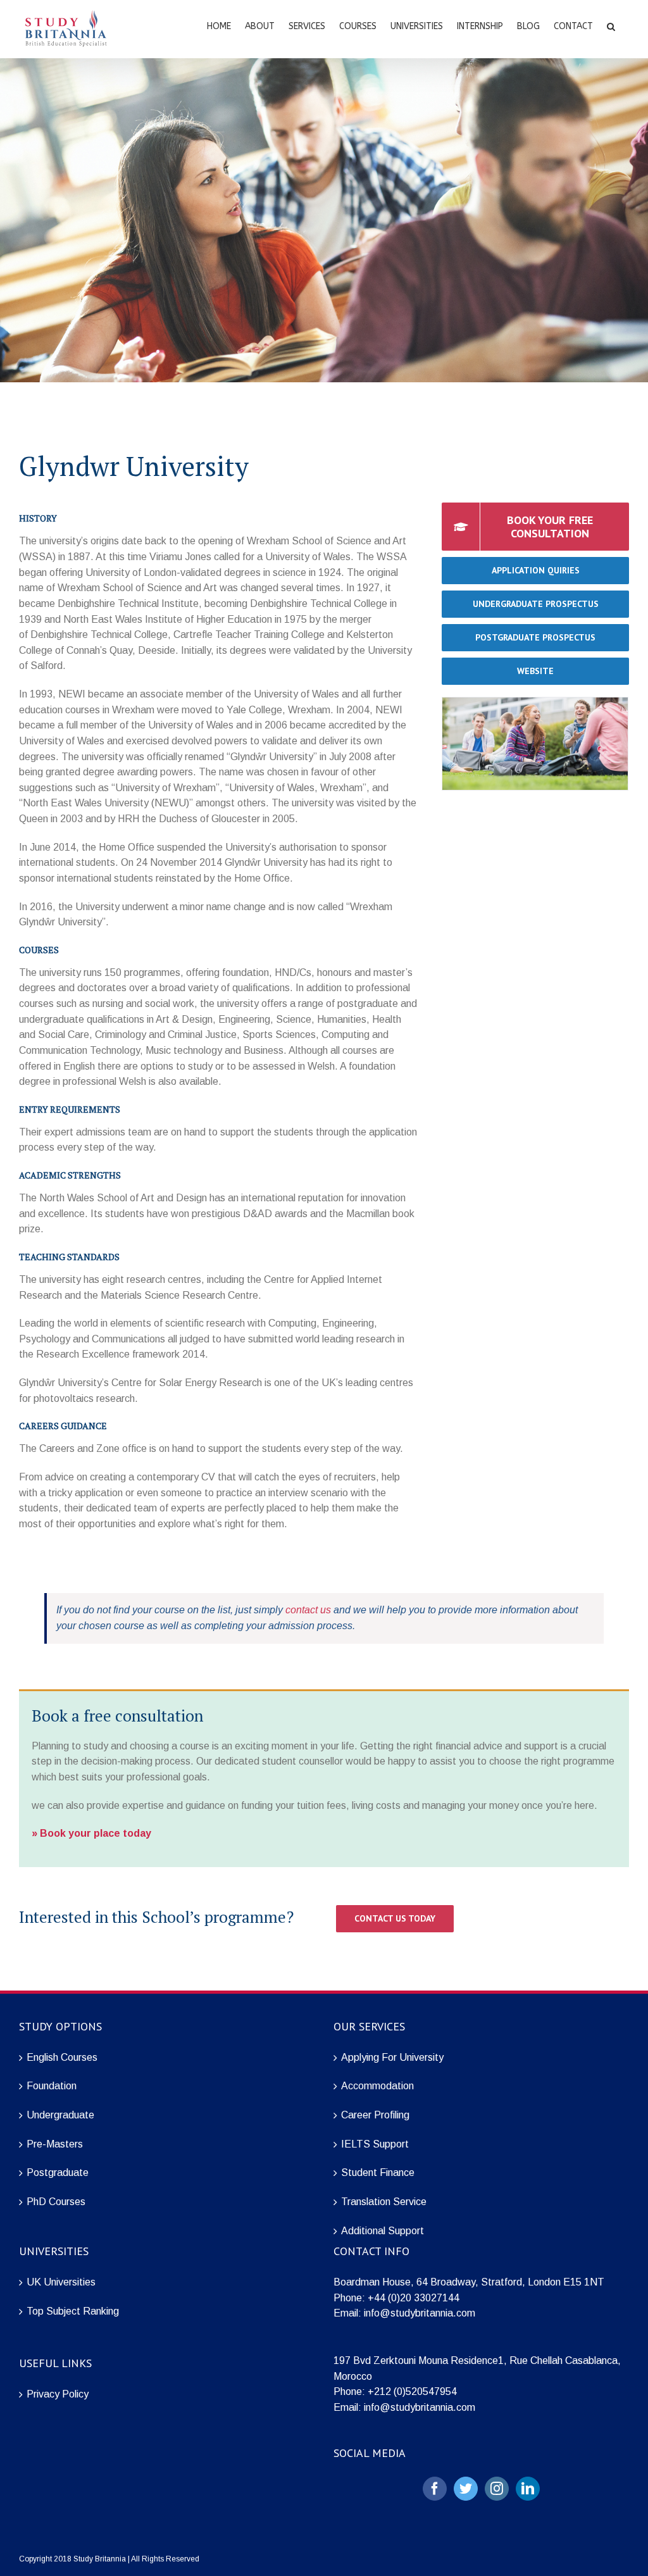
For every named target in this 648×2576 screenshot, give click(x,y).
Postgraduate (58, 2173)
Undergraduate (60, 2115)
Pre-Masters (55, 2144)
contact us (308, 1610)
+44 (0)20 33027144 (414, 2298)
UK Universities (61, 2282)
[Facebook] (435, 2489)
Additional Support (383, 2231)
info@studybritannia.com (420, 2313)
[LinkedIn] (528, 2489)
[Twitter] (466, 2489)
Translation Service (384, 2202)
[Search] (611, 25)
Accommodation (377, 2086)
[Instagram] (497, 2489)
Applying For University (392, 2057)
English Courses (62, 2057)
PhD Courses (56, 2202)
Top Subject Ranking (73, 2311)
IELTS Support (375, 2144)
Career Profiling (375, 2115)
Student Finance (378, 2173)
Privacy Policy (58, 2394)
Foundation (52, 2086)
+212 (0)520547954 (412, 2392)
